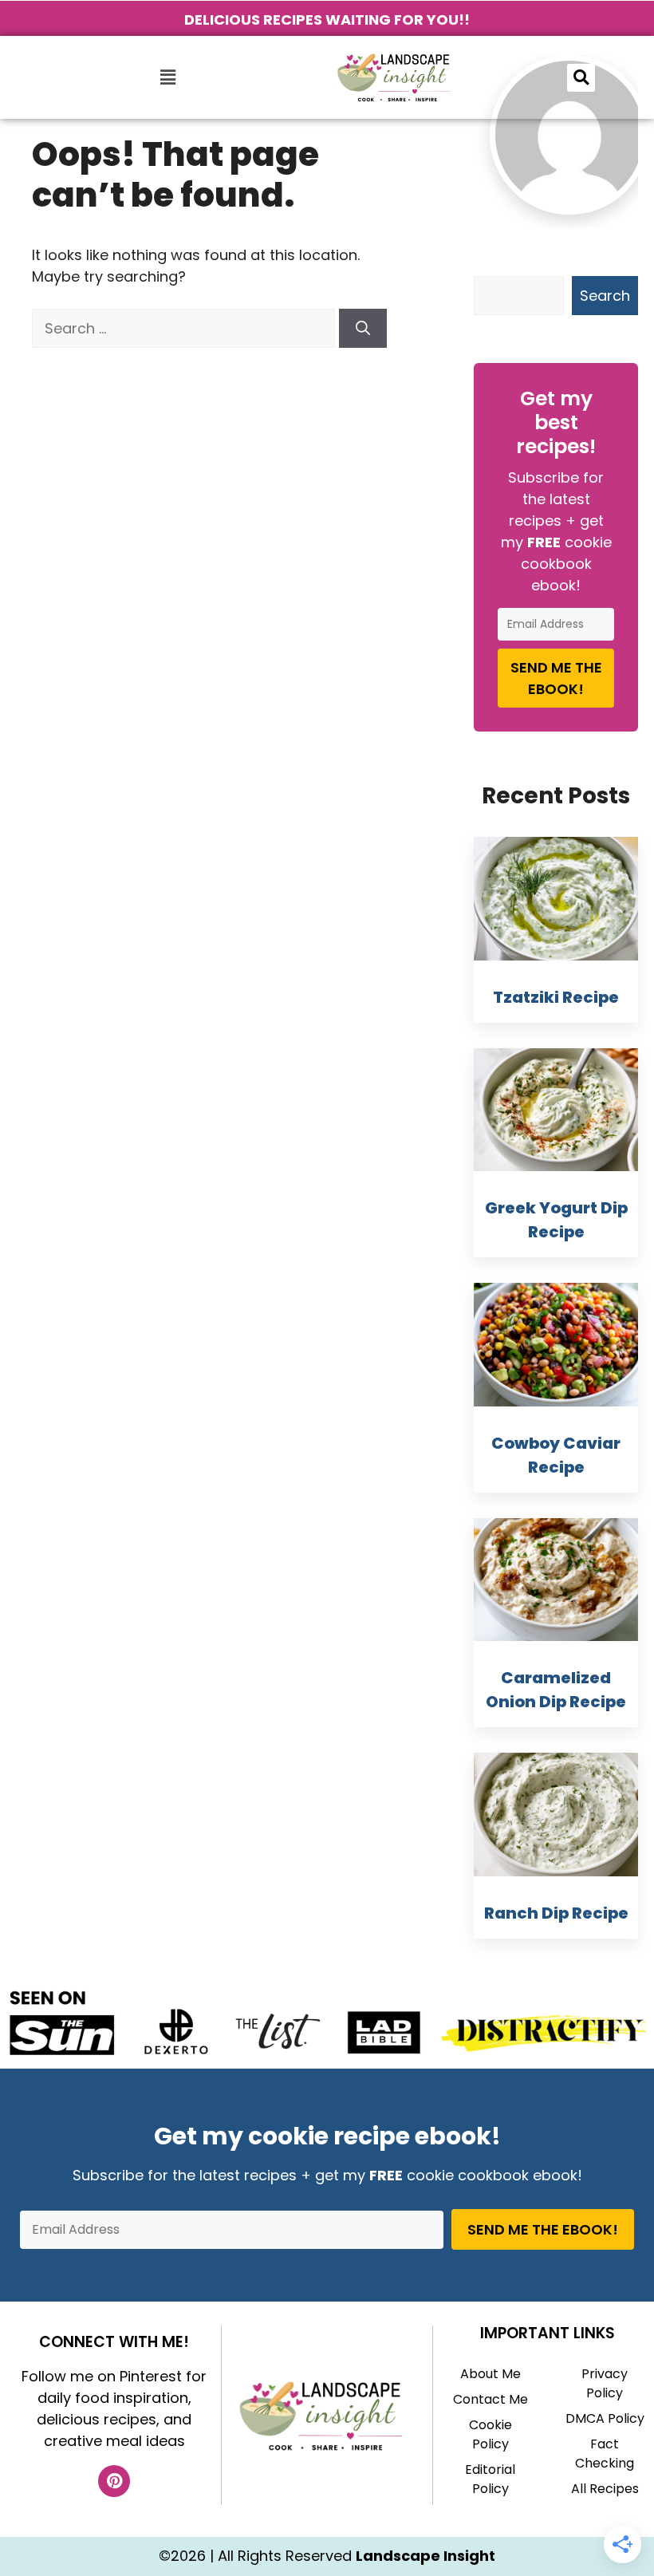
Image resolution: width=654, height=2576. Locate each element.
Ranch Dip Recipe (556, 1913)
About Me (490, 2374)
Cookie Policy (490, 2434)
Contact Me (490, 2399)
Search (605, 296)
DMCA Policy (605, 2418)
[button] (167, 77)
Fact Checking (605, 2454)
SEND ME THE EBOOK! (556, 678)
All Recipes (605, 2489)
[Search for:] (185, 328)
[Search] (363, 328)
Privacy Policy (605, 2383)
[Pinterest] (114, 2481)
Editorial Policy (490, 2479)
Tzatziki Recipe (556, 997)
